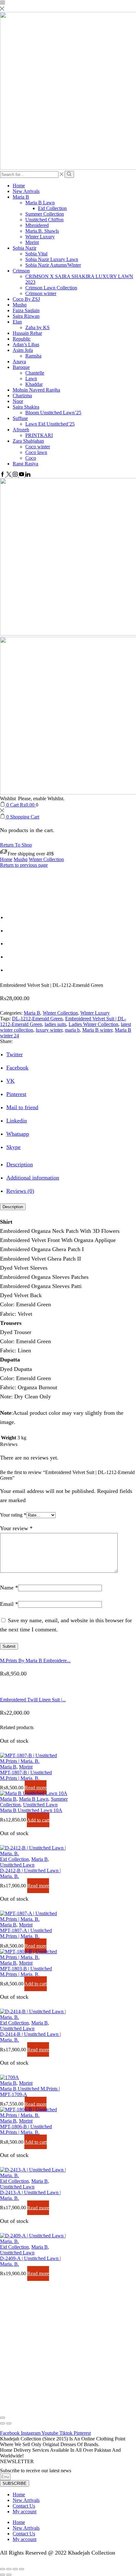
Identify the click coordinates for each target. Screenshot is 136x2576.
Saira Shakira (26, 407)
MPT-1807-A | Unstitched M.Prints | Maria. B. (26, 1933)
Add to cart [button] (38, 1820)
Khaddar (34, 384)
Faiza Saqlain (26, 310)
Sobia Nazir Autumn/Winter (53, 265)
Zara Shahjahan (28, 441)
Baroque (21, 367)
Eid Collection (52, 208)
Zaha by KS (37, 327)
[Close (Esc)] (3, 2418)
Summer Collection (45, 214)
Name (9, 1588)
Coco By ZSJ (26, 299)
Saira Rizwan (26, 316)
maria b (72, 1030)
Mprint (32, 242)
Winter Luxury (40, 237)
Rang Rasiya (25, 464)
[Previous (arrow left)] (3, 2423)
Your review (16, 1528)
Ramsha (33, 356)
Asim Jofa (23, 350)
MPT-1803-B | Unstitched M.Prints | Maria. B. (26, 1971)
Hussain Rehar (27, 333)
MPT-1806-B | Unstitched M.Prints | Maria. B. (26, 2129)
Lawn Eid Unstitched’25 (50, 424)
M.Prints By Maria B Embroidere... (35, 1661)
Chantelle (35, 373)
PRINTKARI (39, 435)
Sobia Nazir (25, 248)
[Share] (9, 2569)
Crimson (21, 271)
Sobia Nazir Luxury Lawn (52, 259)
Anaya (19, 361)
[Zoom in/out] (22, 2569)
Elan (17, 322)
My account (25, 2512)
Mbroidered (37, 225)
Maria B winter (97, 1030)
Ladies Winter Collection (93, 1024)
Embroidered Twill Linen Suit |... (33, 1700)
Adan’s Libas (26, 344)
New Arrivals (26, 191)
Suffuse (20, 418)
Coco (31, 458)
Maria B (21, 197)
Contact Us (24, 2506)
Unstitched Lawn (40, 1805)
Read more (36, 1788)
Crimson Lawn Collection (51, 288)
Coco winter (38, 447)
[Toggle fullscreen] (15, 2569)
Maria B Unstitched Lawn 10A (31, 1810)
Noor (18, 401)
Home (19, 186)
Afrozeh (21, 430)
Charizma (22, 396)
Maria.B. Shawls (42, 231)
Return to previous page (24, 865)
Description (13, 1207)
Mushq (20, 305)
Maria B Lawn (40, 203)
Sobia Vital (36, 254)
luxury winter (49, 1030)
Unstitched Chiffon (44, 220)
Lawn (31, 379)
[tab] (20, 1164)
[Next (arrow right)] (9, 2423)
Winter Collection (46, 859)
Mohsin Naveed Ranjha (36, 390)
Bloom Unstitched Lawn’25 (53, 413)
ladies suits (55, 1024)
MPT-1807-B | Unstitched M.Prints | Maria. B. (26, 1775)
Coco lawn (36, 452)
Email (9, 1604)
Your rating (13, 1515)
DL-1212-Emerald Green (37, 1019)
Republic (22, 339)
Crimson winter (41, 293)
